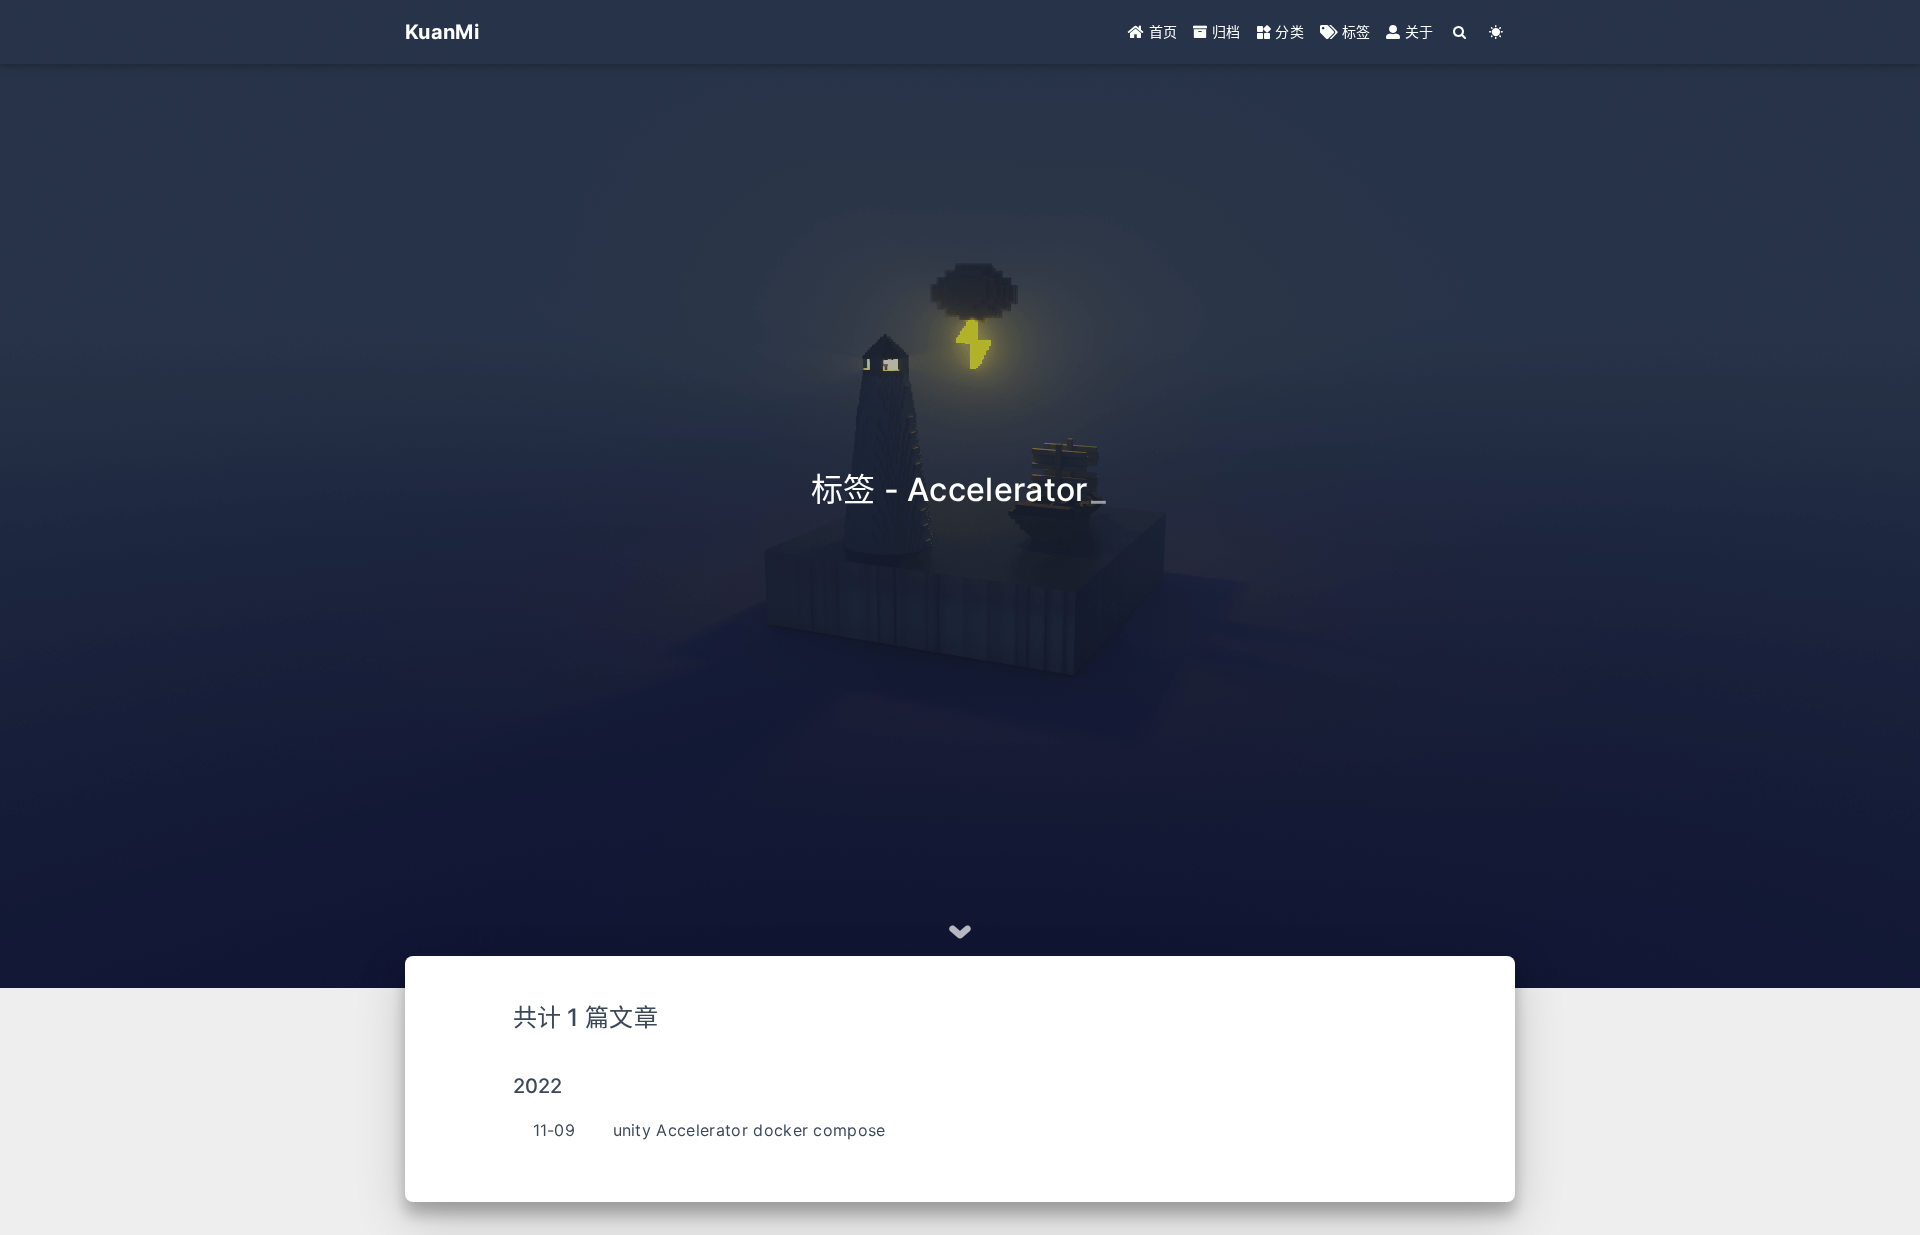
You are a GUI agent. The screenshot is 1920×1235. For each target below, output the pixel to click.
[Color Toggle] (1496, 32)
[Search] (1460, 32)
